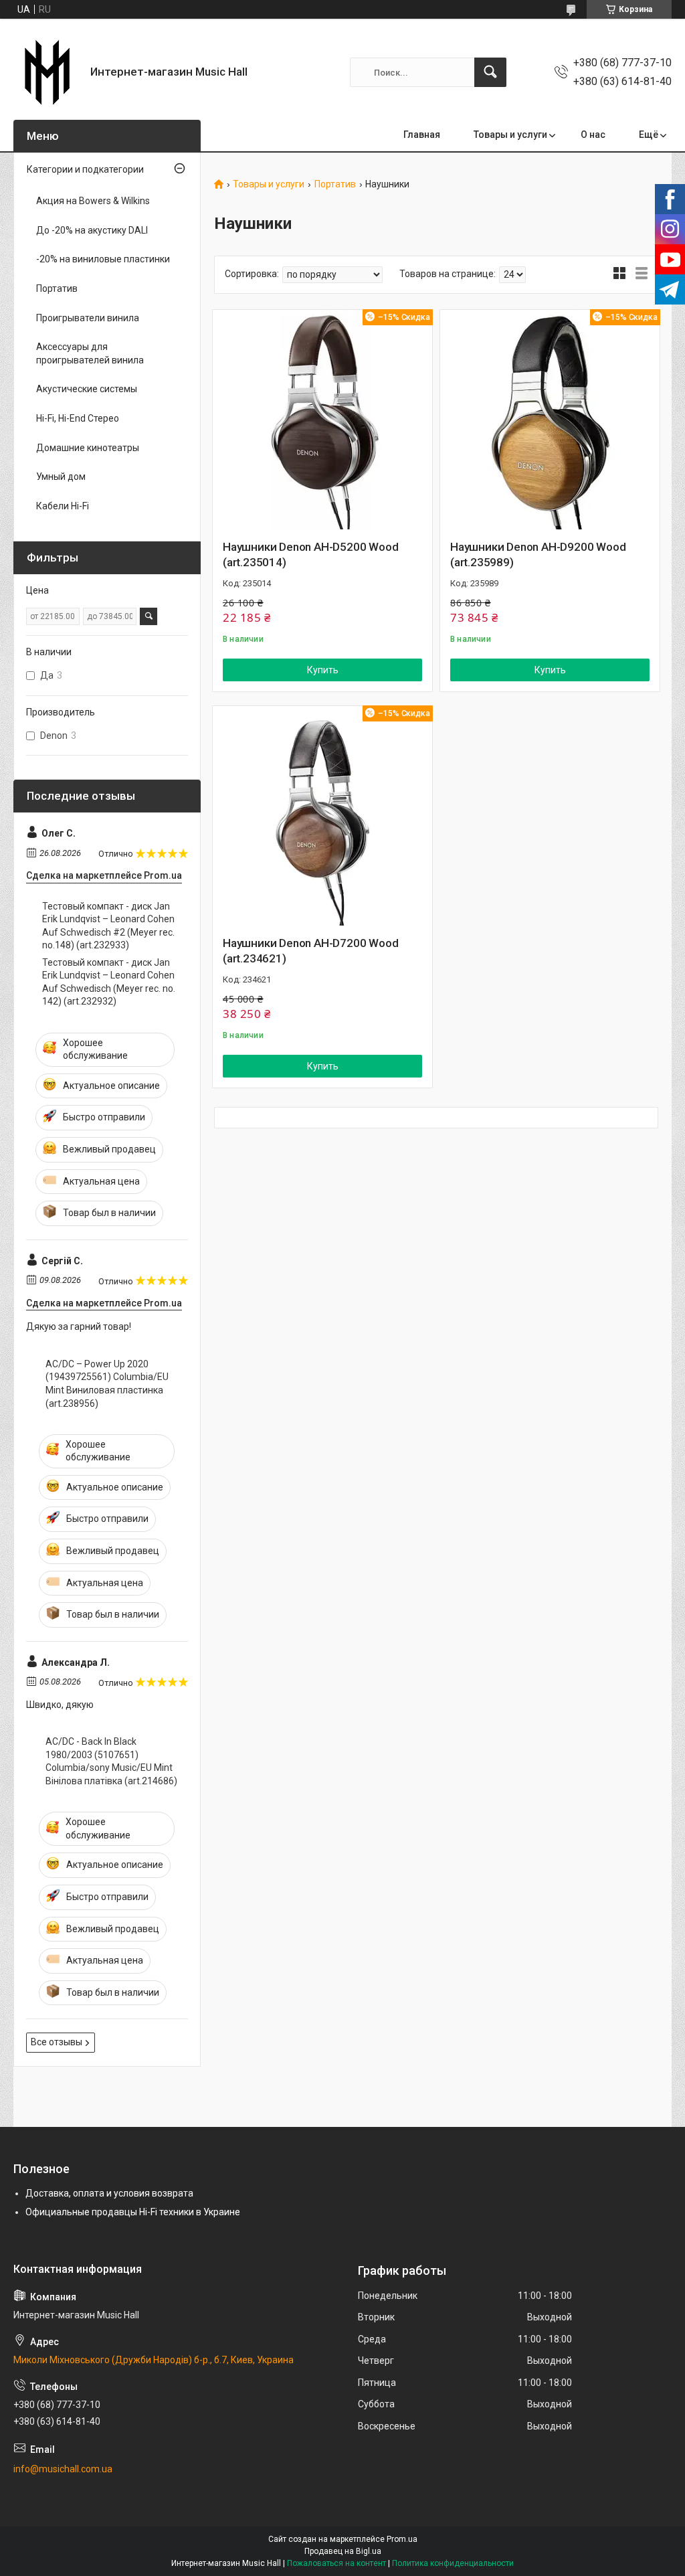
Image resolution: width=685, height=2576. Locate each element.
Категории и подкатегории (85, 169)
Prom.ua (402, 2539)
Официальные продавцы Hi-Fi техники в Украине (133, 2212)
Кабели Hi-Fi (63, 506)
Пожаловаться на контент (336, 2563)
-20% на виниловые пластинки (103, 259)
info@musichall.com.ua (63, 2469)
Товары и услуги (510, 135)
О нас (593, 135)
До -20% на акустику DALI (92, 230)
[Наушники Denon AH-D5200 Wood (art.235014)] (322, 420)
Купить (323, 670)
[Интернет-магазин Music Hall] (47, 72)
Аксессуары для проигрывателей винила (90, 353)
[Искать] (490, 72)
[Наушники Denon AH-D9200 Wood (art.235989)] (550, 420)
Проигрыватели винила (88, 318)
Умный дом (61, 477)
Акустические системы (87, 389)
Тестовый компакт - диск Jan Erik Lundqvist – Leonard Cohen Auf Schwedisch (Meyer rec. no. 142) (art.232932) (109, 982)
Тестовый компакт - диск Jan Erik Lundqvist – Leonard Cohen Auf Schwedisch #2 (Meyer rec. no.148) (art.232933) (108, 926)
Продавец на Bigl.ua (343, 2551)
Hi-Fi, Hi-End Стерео (78, 418)
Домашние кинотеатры (88, 448)
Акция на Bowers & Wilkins (93, 201)
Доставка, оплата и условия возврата (109, 2193)
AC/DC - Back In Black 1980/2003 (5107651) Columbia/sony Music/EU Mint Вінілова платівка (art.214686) (111, 1761)
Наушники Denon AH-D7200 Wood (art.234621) (310, 951)
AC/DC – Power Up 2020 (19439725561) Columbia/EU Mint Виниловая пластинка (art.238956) (107, 1384)
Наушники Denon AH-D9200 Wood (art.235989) (538, 555)
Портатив (335, 184)
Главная (422, 135)
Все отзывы (57, 2042)
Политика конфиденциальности (453, 2563)
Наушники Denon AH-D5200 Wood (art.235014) (310, 555)
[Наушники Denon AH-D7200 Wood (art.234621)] (322, 816)
